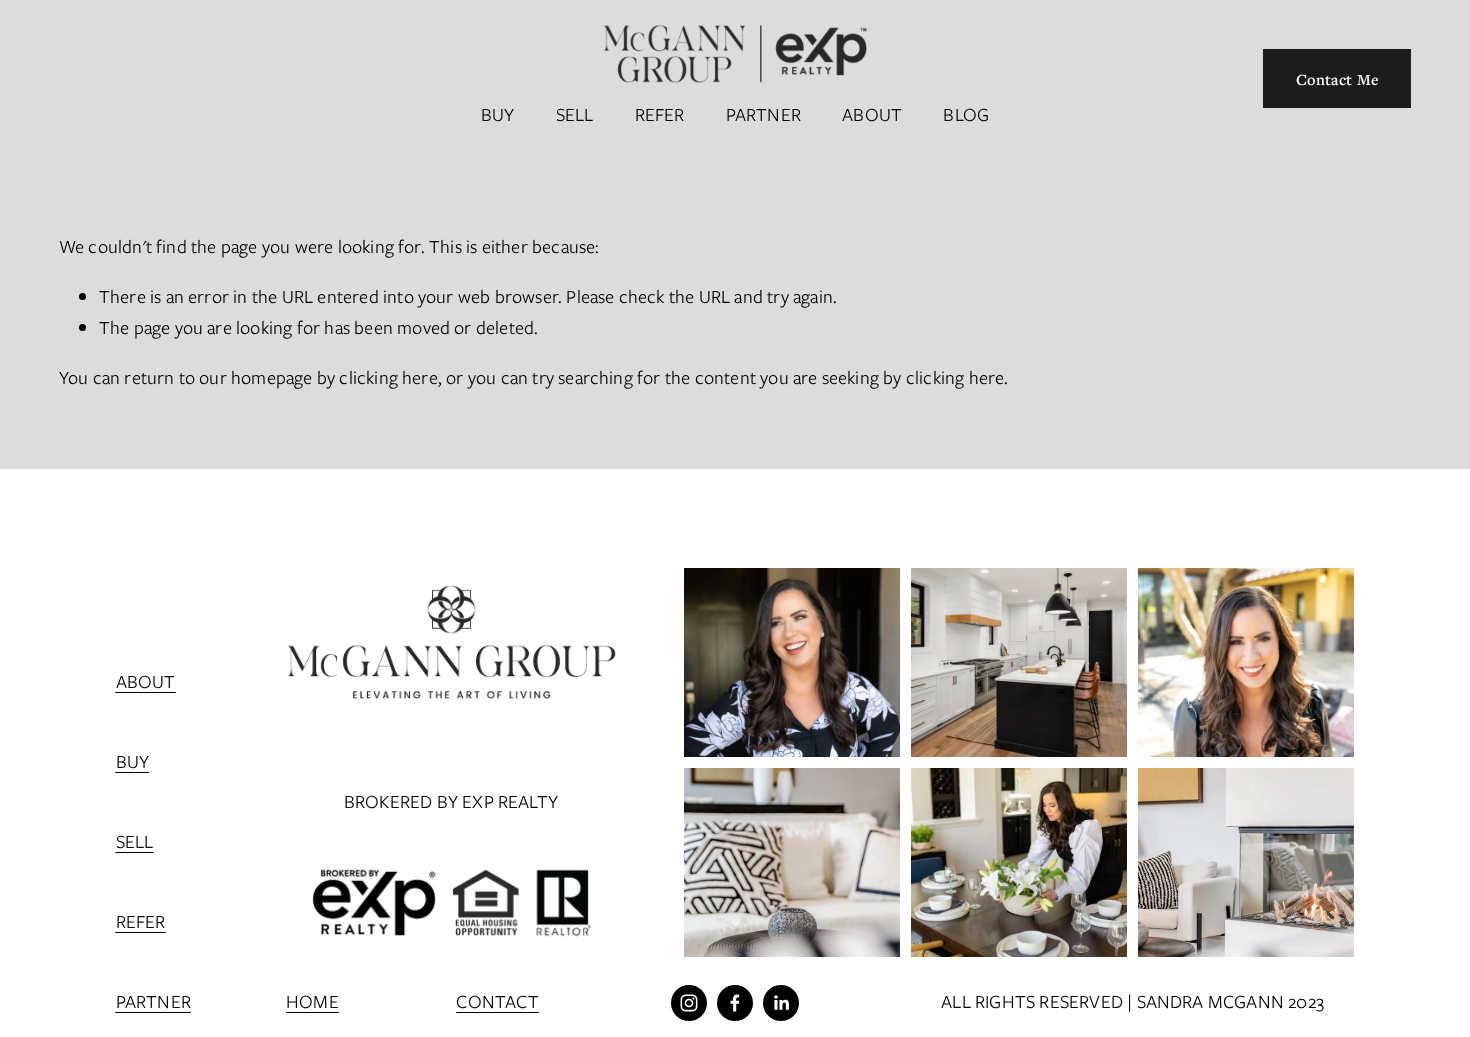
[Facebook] (735, 1003)
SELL (575, 114)
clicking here (388, 377)
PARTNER (763, 114)
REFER (660, 114)
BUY (498, 114)
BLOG (966, 114)
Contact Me (1338, 79)
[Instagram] (689, 1003)
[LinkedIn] (781, 1003)
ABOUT (872, 114)
